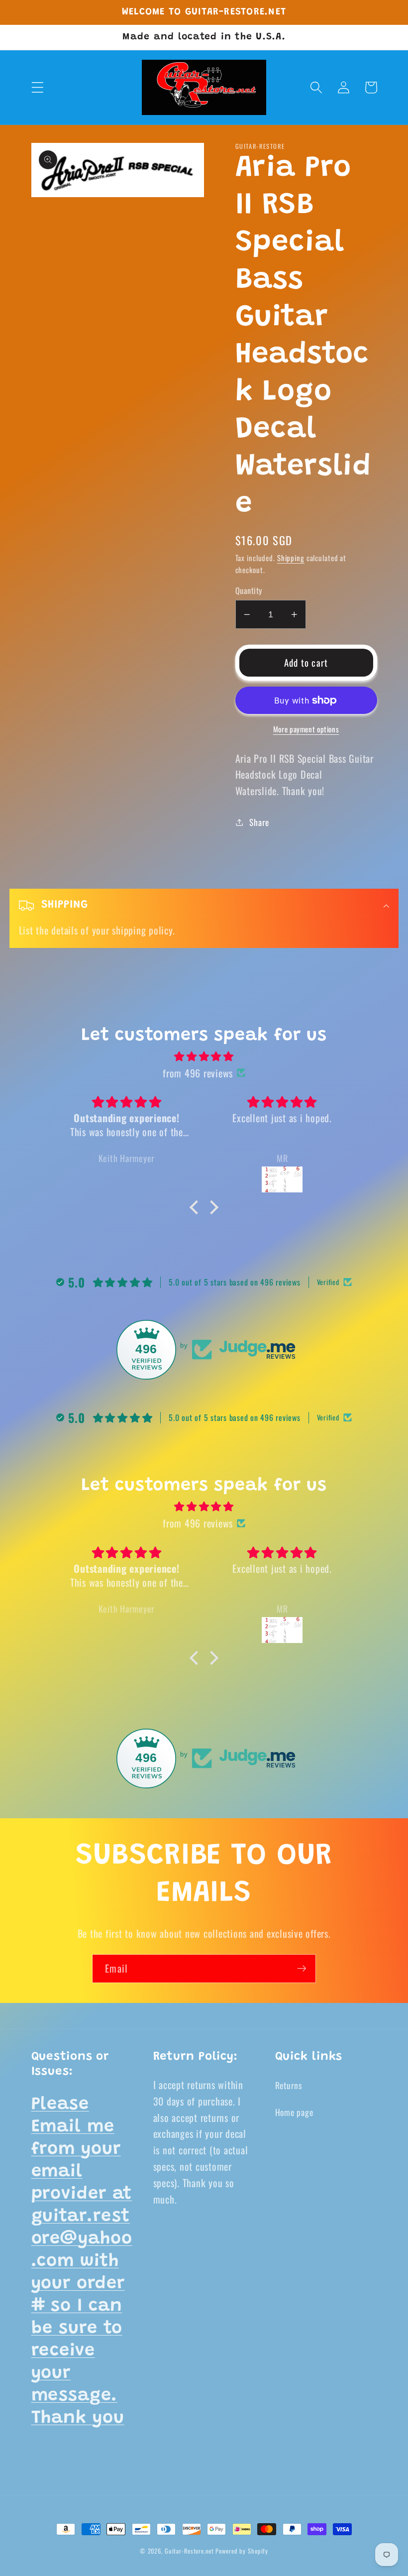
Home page (294, 2112)
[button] (38, 87)
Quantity (249, 591)
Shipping (291, 558)
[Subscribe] (302, 1969)
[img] (204, 1056)
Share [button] (259, 822)
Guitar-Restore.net (189, 2551)
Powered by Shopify (242, 2551)
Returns (289, 2085)
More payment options (306, 729)
